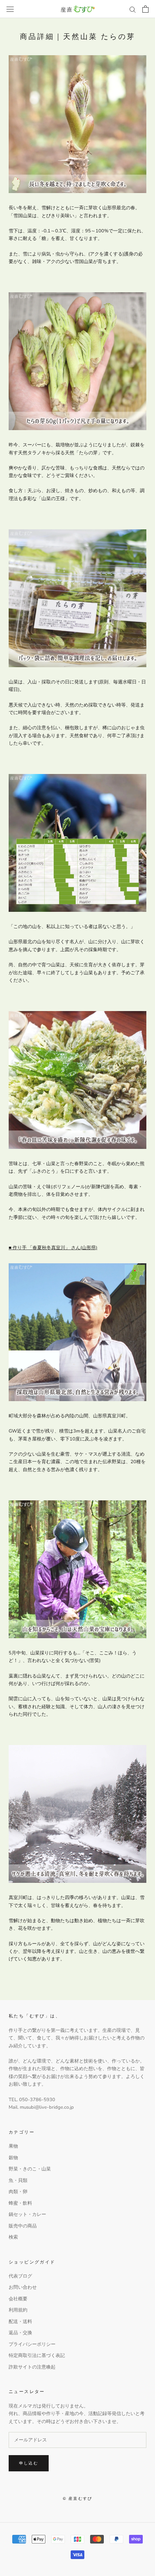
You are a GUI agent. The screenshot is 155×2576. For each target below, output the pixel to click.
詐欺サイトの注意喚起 (32, 2367)
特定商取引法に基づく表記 (37, 2356)
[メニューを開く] (10, 9)
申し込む (29, 2463)
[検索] (133, 9)
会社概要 (18, 2299)
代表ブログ (20, 2276)
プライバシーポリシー (32, 2344)
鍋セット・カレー (27, 2214)
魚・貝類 (18, 2181)
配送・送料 (20, 2322)
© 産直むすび (77, 2498)
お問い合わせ (23, 2287)
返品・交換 (20, 2333)
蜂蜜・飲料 (20, 2203)
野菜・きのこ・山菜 (30, 2169)
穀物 (13, 2158)
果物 (13, 2146)
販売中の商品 (23, 2226)
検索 (13, 2237)
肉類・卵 (18, 2192)
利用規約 (18, 2310)
